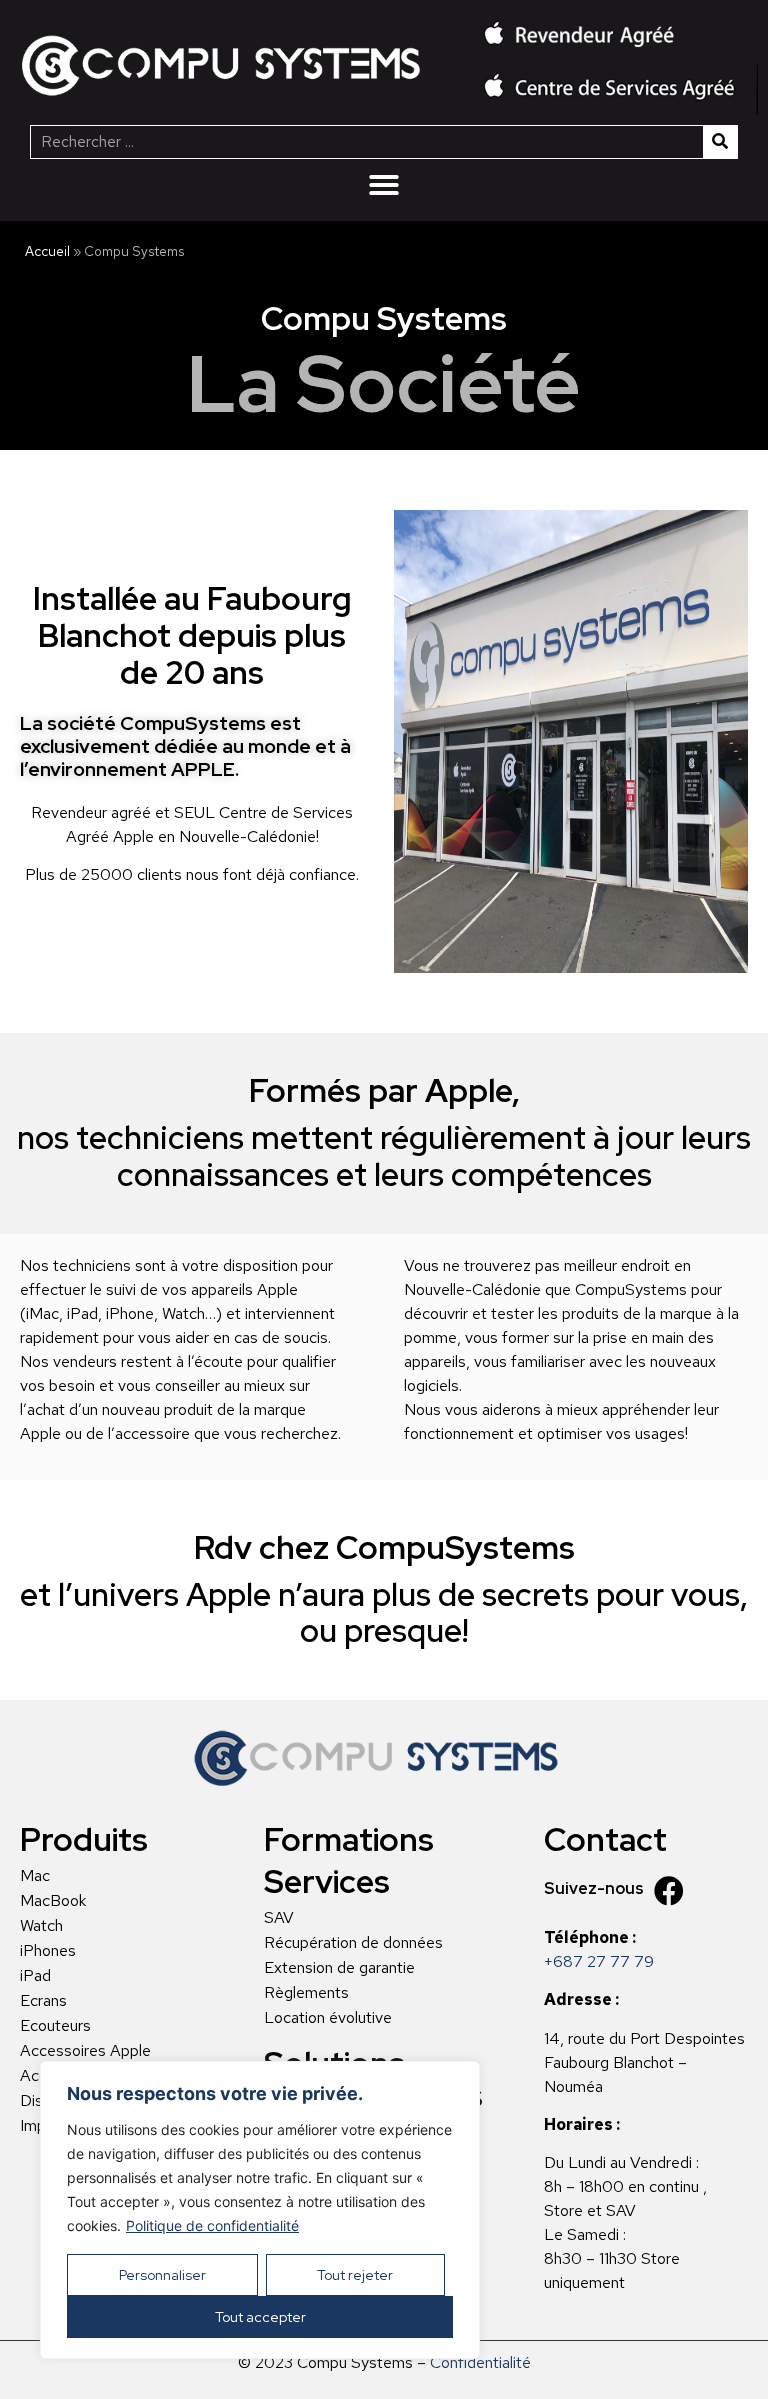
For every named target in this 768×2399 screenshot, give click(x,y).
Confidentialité (480, 2362)
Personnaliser (162, 2275)
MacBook (53, 1901)
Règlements (306, 1993)
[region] (260, 2210)
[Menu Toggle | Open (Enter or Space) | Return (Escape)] (384, 185)
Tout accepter (260, 2317)
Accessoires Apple (85, 2051)
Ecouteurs (55, 2026)
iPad (35, 1976)
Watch (41, 1926)
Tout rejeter (355, 2275)
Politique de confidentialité (212, 2225)
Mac (35, 1876)
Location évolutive (328, 2018)
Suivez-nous (594, 1888)
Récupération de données (353, 1943)
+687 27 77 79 (599, 1961)
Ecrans (43, 2001)
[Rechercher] (720, 142)
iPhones (48, 1951)
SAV (279, 1918)
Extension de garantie (339, 1968)
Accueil (47, 251)
